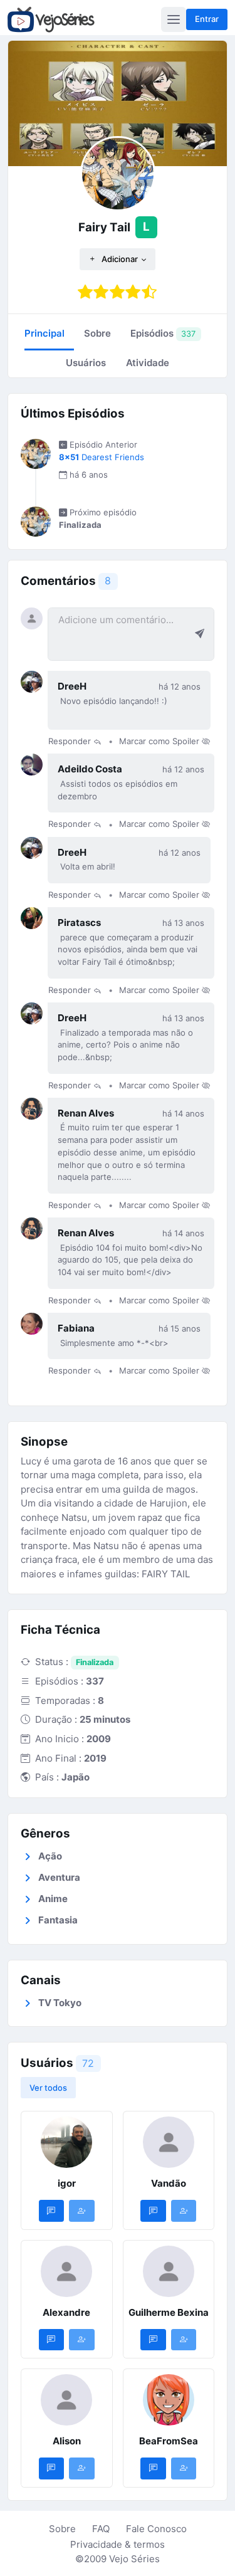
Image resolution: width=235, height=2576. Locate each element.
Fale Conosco (156, 2529)
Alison (67, 2441)
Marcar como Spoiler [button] (160, 742)
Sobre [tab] (97, 333)
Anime (53, 1899)
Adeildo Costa (90, 769)
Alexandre (66, 2312)
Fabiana (76, 1328)
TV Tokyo (60, 2003)
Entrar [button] (207, 19)
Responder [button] (71, 742)
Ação (50, 1856)
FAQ (101, 2529)
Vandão (169, 2183)
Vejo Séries (134, 2559)
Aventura (59, 1877)
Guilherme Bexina (169, 2312)
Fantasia (58, 1920)
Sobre (62, 2529)
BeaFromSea (169, 2441)
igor (67, 2183)
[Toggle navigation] (174, 19)
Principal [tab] (44, 333)
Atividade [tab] (148, 363)
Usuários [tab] (86, 363)
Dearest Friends (102, 457)
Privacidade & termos (118, 2544)
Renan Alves (86, 1113)
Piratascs (79, 923)
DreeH (72, 686)
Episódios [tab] (163, 333)
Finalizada (95, 1662)
